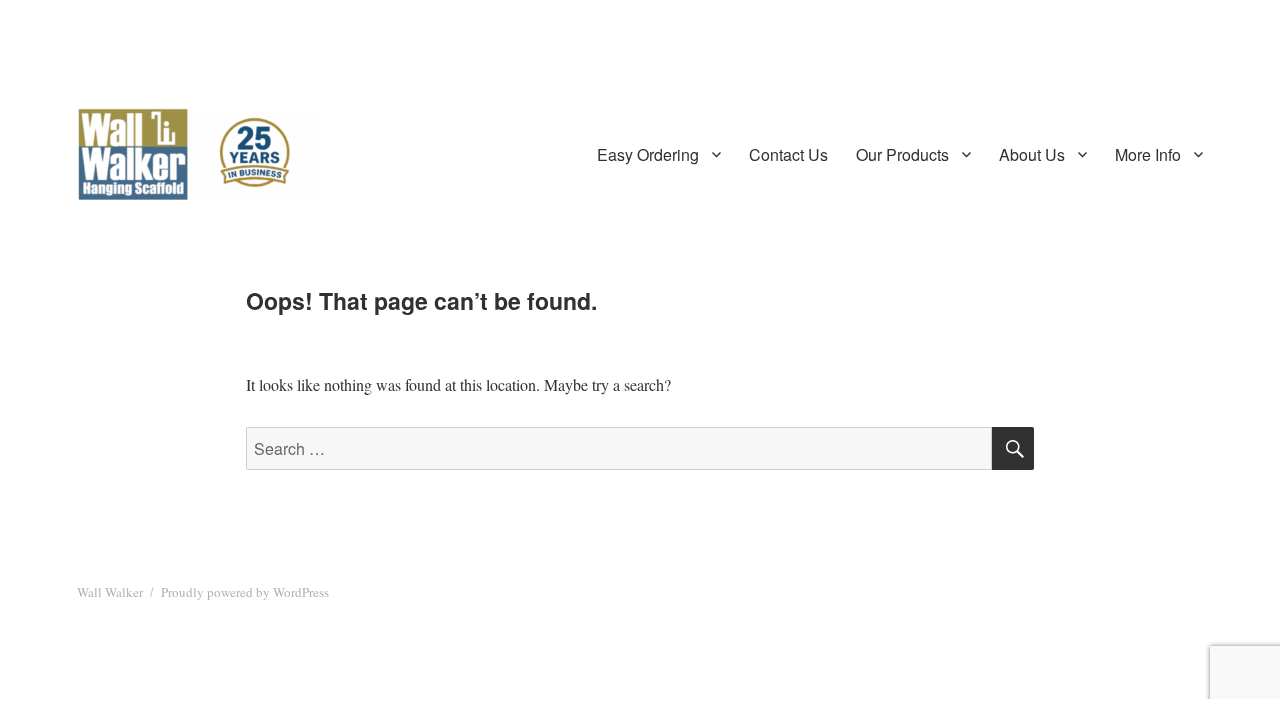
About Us (1032, 154)
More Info (1148, 154)
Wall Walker (110, 592)
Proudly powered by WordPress (245, 592)
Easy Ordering (648, 154)
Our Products (902, 154)
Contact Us (788, 154)
